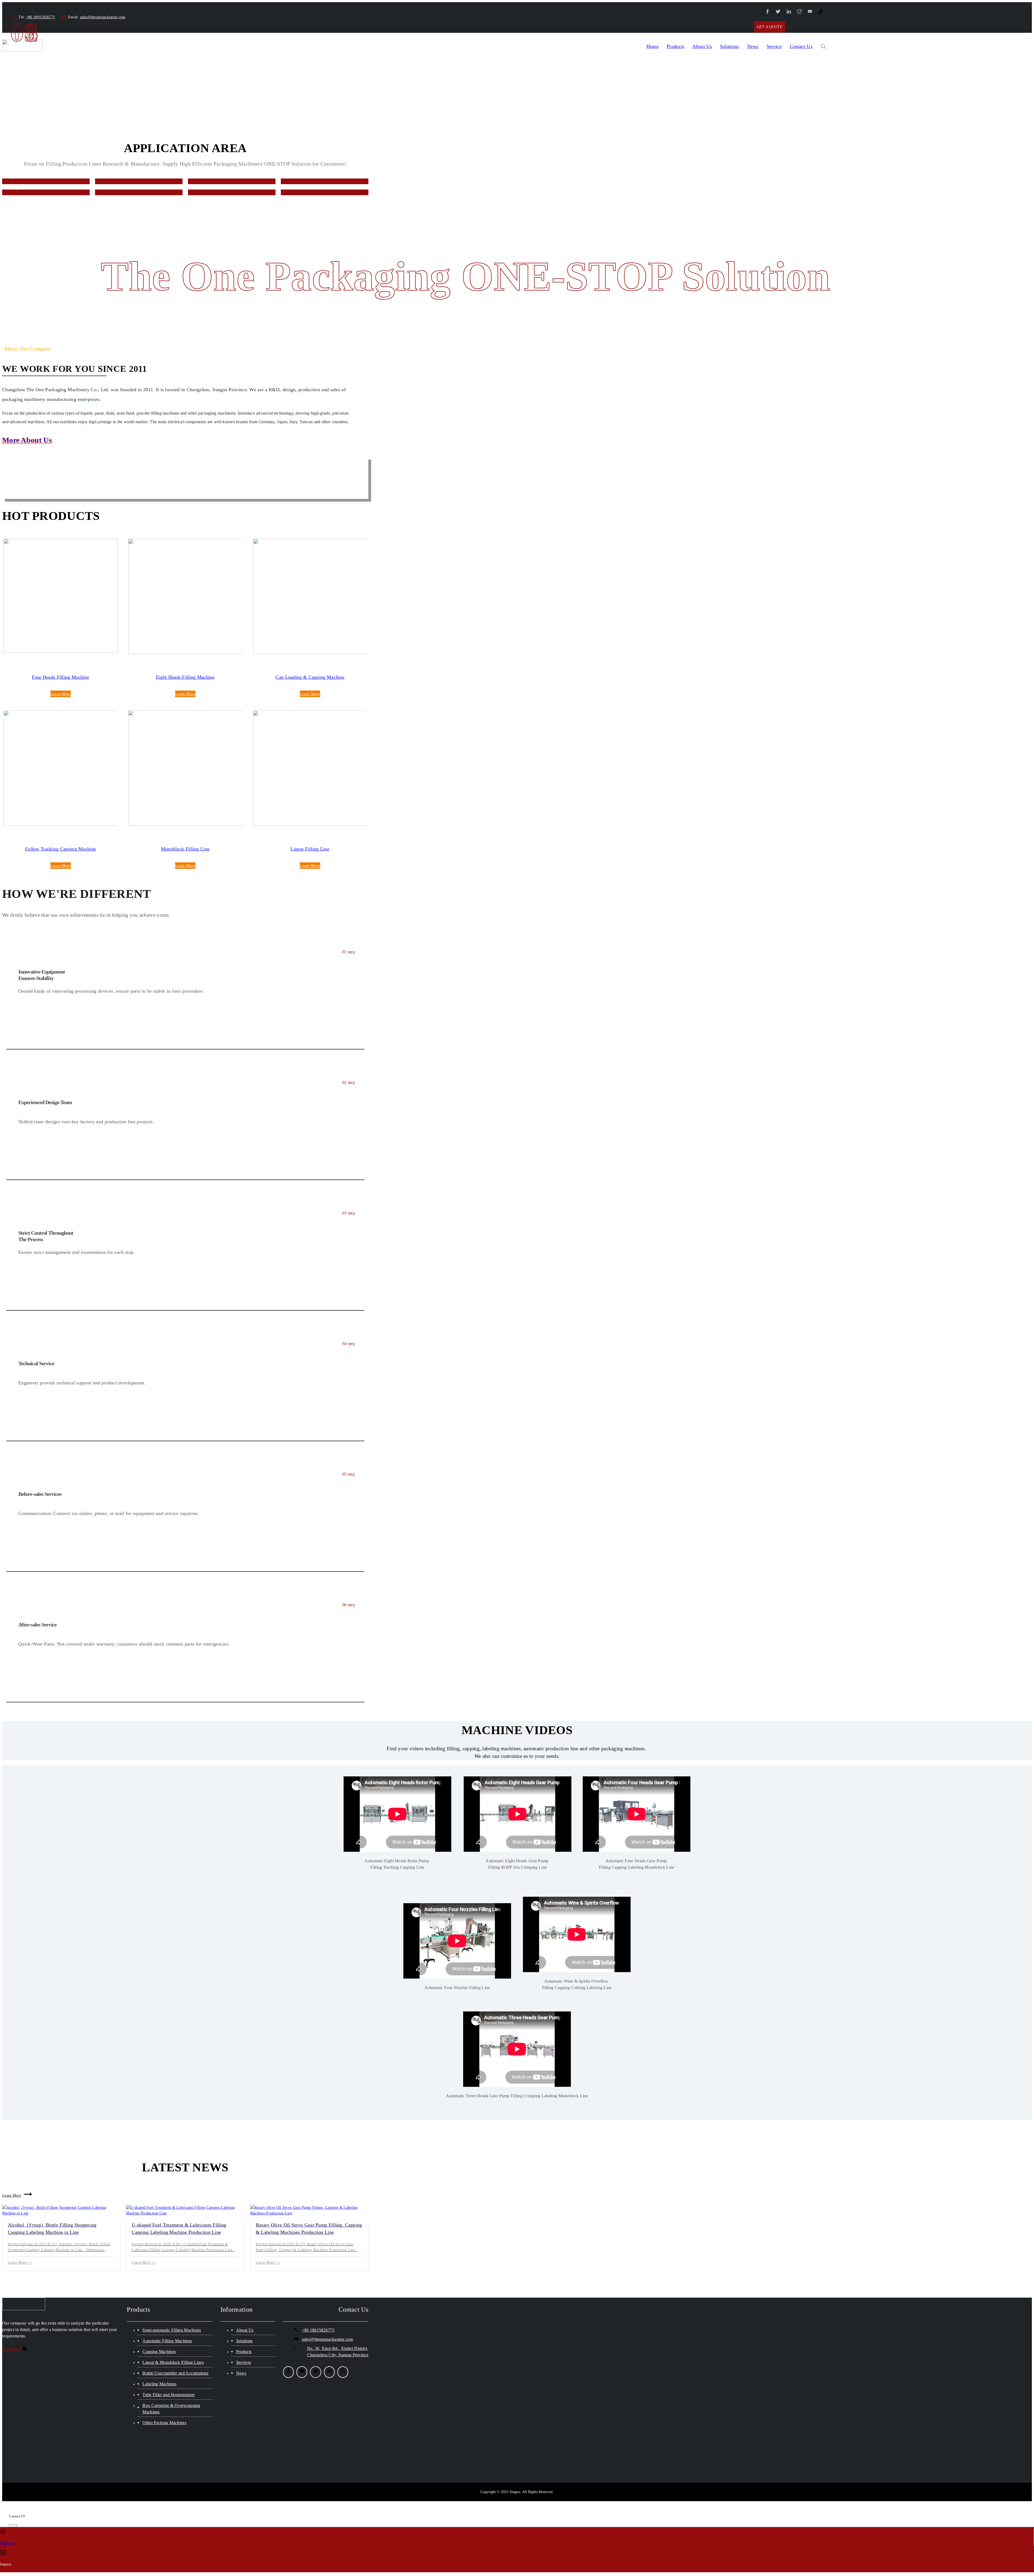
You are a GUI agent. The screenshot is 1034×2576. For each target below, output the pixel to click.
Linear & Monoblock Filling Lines (173, 2362)
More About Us (27, 440)
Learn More (61, 694)
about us (702, 46)
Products (675, 46)
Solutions (730, 46)
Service (774, 46)
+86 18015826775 (41, 17)
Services (244, 2362)
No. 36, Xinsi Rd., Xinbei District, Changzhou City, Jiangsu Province (338, 2352)
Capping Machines (159, 2352)
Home (653, 46)
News (753, 46)
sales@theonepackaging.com (103, 17)
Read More (12, 2349)
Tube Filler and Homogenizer (169, 2395)
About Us (245, 2330)
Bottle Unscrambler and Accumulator (175, 2373)
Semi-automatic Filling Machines (172, 2330)
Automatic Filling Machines (167, 2341)
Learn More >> (20, 2262)
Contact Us (801, 46)
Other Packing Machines (164, 2423)
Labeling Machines (159, 2384)
